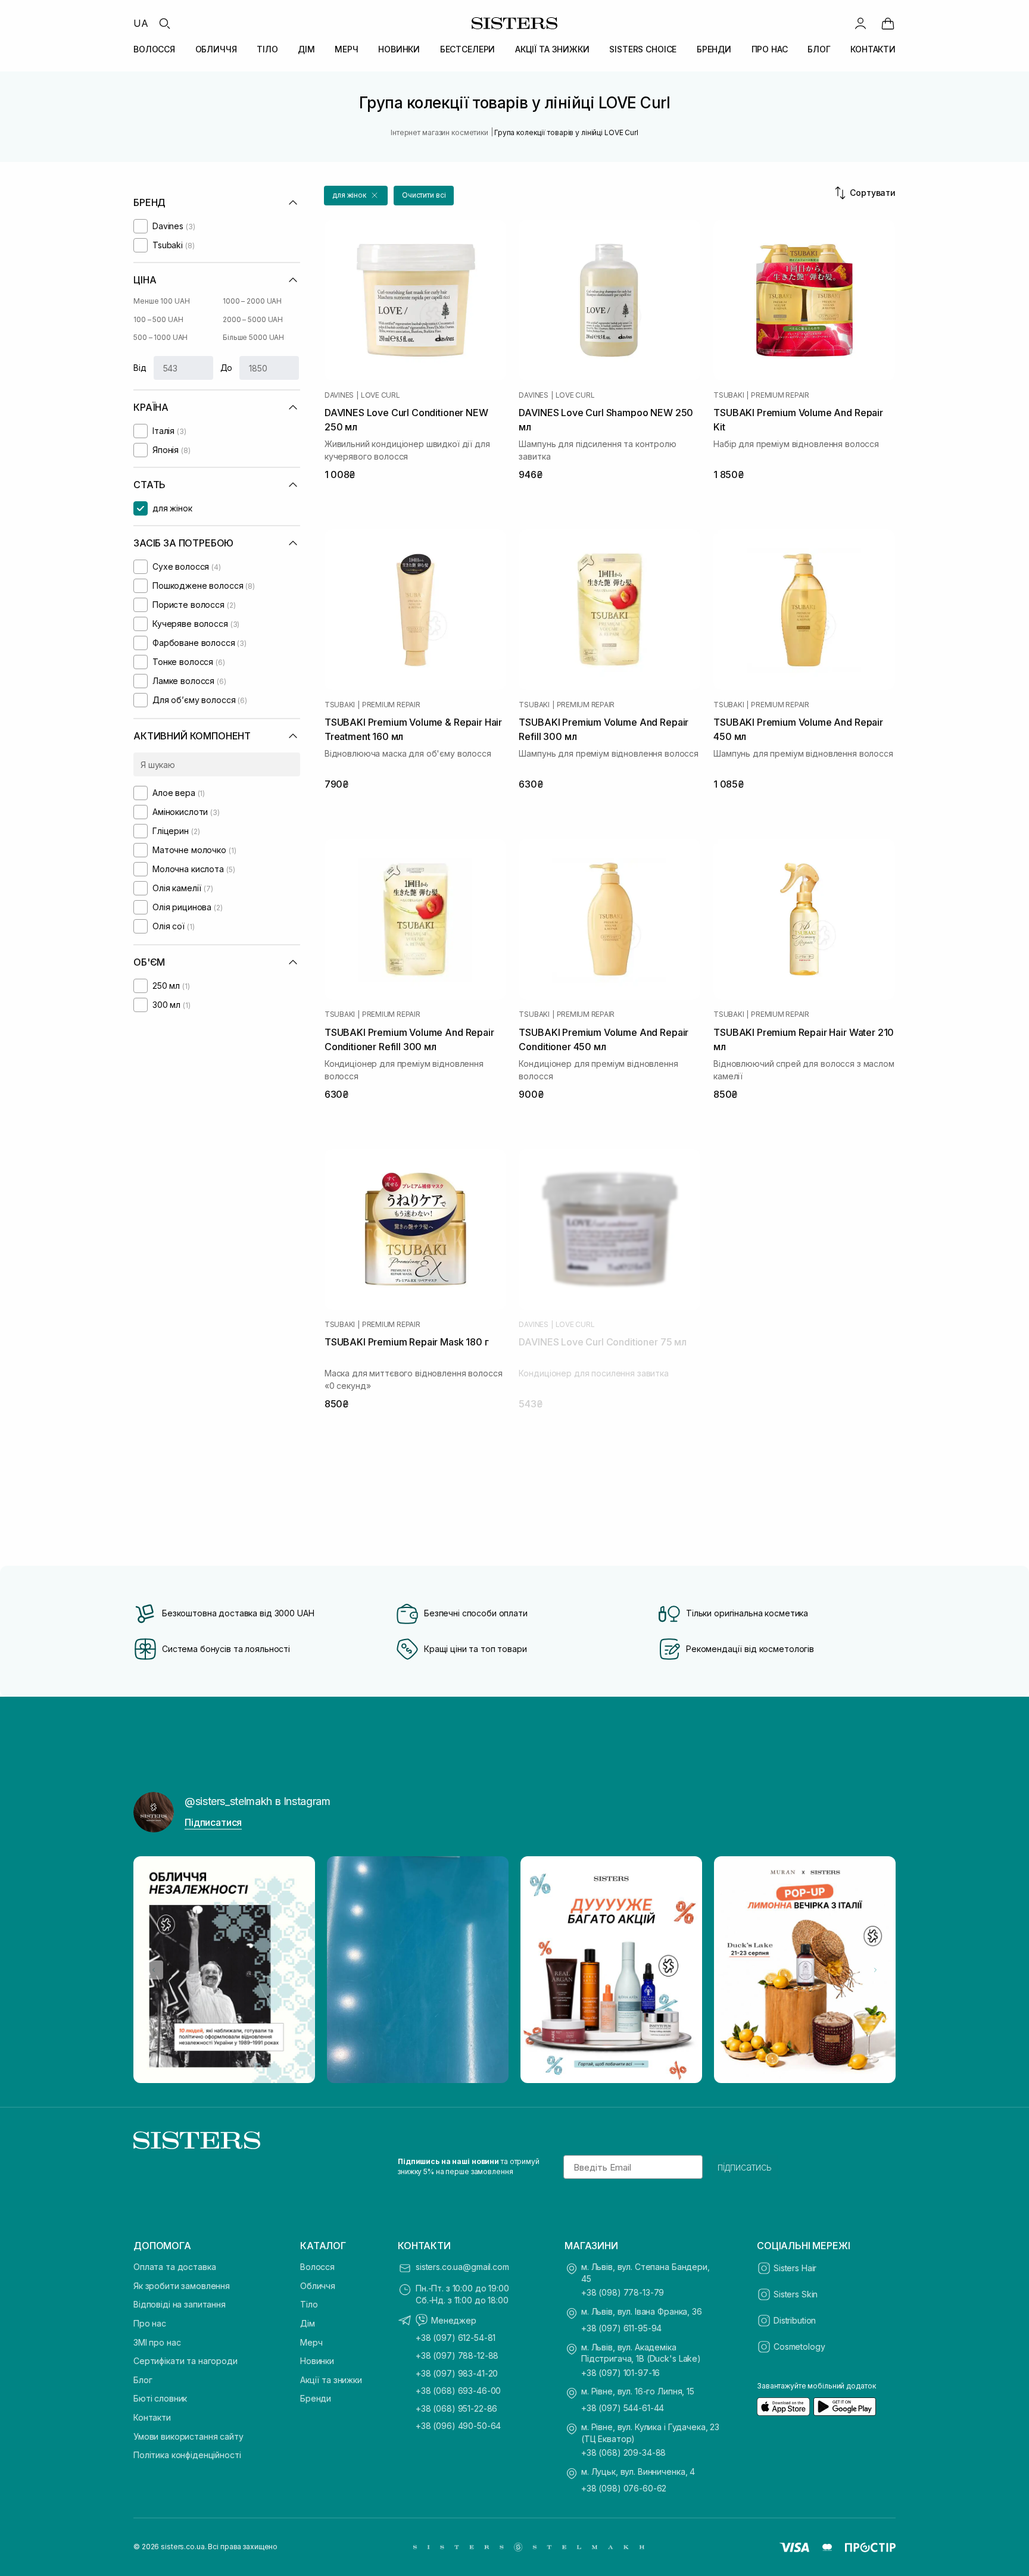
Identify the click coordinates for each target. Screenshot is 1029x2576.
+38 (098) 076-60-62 (624, 2488)
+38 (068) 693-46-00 (458, 2391)
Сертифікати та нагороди (185, 2361)
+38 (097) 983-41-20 (457, 2373)
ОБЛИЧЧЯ (216, 49)
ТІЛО (267, 49)
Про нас (150, 2323)
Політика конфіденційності (187, 2455)
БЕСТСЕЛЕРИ (468, 49)
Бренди (316, 2398)
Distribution (795, 2320)
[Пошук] (164, 23)
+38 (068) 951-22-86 (456, 2408)
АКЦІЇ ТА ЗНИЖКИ (552, 49)
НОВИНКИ (399, 49)
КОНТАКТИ (873, 49)
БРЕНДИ (714, 49)
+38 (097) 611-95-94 (621, 2328)
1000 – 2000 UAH (252, 301)
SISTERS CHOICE (643, 49)
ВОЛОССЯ (154, 49)
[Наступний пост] (875, 1970)
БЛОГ (819, 49)
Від (140, 368)
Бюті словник (160, 2398)
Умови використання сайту (188, 2436)
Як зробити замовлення (182, 2286)
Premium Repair (780, 395)
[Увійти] (860, 23)
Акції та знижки (331, 2380)
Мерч (311, 2342)
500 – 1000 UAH (160, 337)
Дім (308, 2323)
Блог (143, 2380)
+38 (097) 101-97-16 (620, 2373)
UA (141, 23)
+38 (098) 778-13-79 (623, 2292)
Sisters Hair (795, 2268)
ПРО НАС (770, 49)
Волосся (317, 2267)
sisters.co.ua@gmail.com (462, 2267)
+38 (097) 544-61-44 (623, 2408)
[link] (888, 23)
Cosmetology (799, 2346)
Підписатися (213, 1822)
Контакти (152, 2417)
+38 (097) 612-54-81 (456, 2338)
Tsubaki (729, 395)
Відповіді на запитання (180, 2304)
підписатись (745, 2167)
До (227, 368)
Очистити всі (424, 195)
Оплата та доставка (174, 2267)
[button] (356, 196)
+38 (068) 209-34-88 (623, 2452)
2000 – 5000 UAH (253, 319)
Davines (339, 395)
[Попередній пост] (154, 1970)
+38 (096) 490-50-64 (458, 2426)
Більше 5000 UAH (253, 337)
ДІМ (306, 49)
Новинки (317, 2361)
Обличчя (318, 2286)
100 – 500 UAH (158, 319)
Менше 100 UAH (161, 301)
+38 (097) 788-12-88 (457, 2355)
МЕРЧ (346, 49)
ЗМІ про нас (157, 2342)
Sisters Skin (796, 2294)
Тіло (309, 2304)
